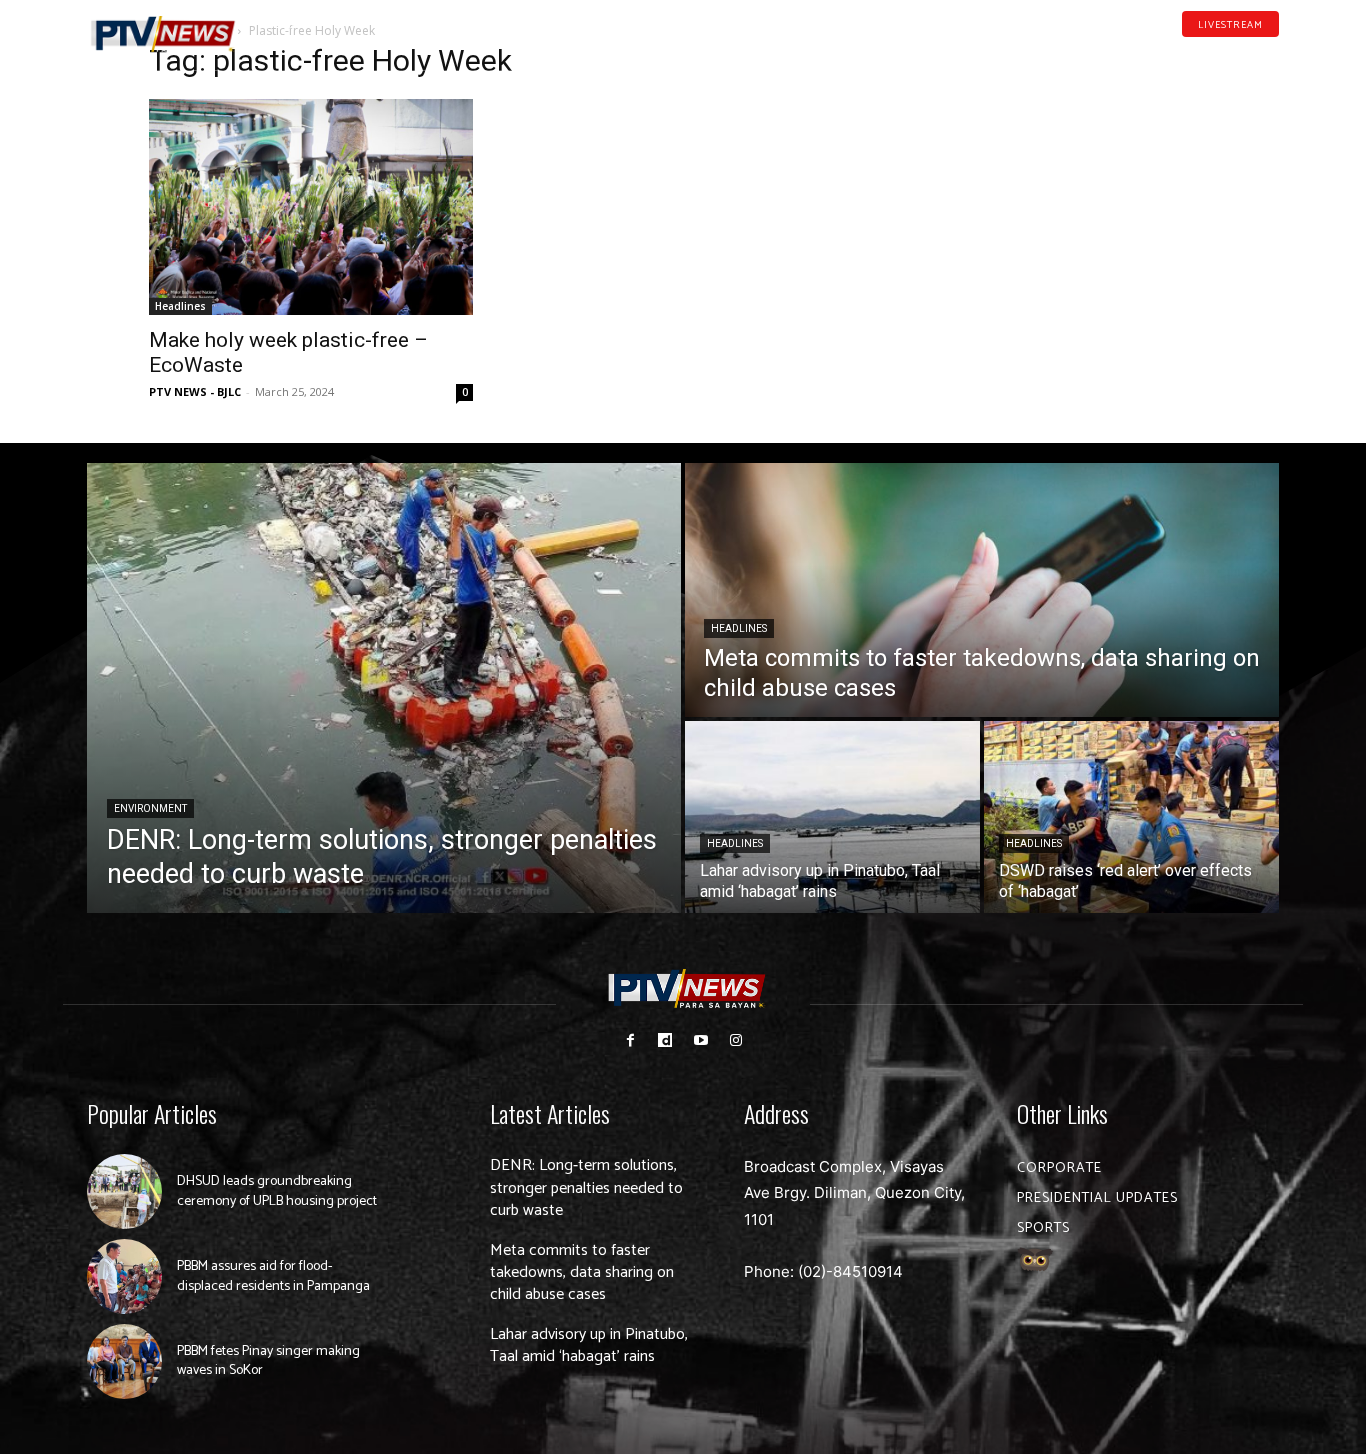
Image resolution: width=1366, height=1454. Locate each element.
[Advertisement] (1055, 176)
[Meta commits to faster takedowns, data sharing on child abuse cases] (982, 590)
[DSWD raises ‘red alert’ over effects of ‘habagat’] (1131, 817)
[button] (288, 24)
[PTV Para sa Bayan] (163, 34)
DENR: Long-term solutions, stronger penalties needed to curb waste (586, 1188)
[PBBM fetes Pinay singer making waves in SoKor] (124, 1361)
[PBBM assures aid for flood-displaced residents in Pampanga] (124, 1276)
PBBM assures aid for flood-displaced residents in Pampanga (273, 1276)
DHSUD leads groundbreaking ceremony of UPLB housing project (277, 1191)
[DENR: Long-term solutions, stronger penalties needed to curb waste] (384, 688)
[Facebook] (1178, 54)
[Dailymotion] (1209, 54)
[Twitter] (1272, 54)
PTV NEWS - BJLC (195, 391)
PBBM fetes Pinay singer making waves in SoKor (268, 1361)
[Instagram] (735, 1040)
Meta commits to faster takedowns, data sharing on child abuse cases (582, 1273)
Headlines (180, 306)
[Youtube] (1241, 54)
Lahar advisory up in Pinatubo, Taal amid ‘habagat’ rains (589, 1345)
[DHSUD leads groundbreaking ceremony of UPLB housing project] (124, 1191)
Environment (150, 808)
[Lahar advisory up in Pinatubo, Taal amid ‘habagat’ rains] (832, 817)
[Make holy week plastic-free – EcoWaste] (311, 207)
